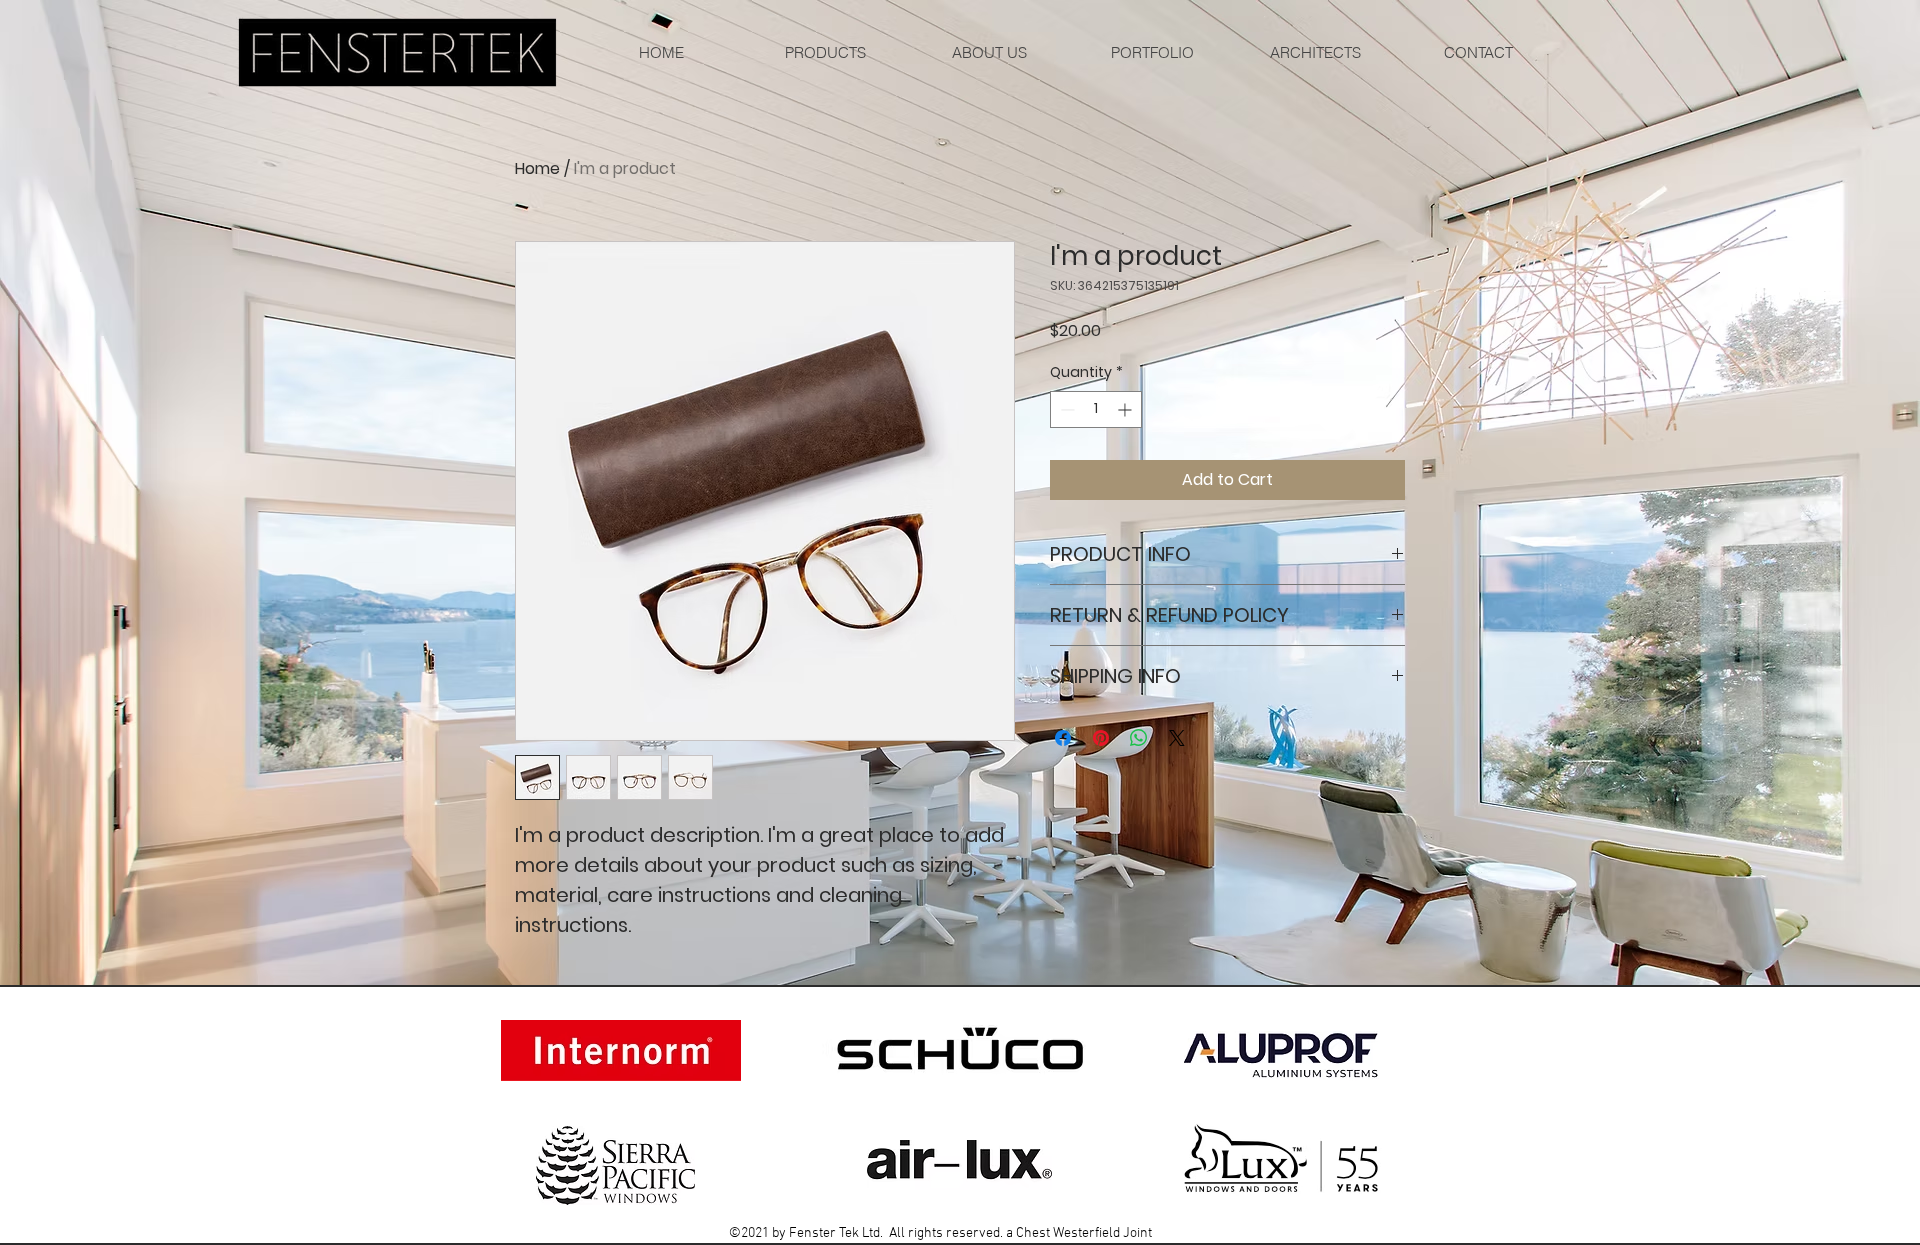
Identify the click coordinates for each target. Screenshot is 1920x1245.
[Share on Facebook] (1063, 738)
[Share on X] (1177, 738)
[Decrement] (1065, 409)
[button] (1151, 52)
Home (537, 168)
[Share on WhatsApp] (1139, 738)
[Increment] (1126, 409)
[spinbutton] (1096, 409)
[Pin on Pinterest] (1101, 738)
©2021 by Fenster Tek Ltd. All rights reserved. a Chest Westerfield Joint (940, 1233)
